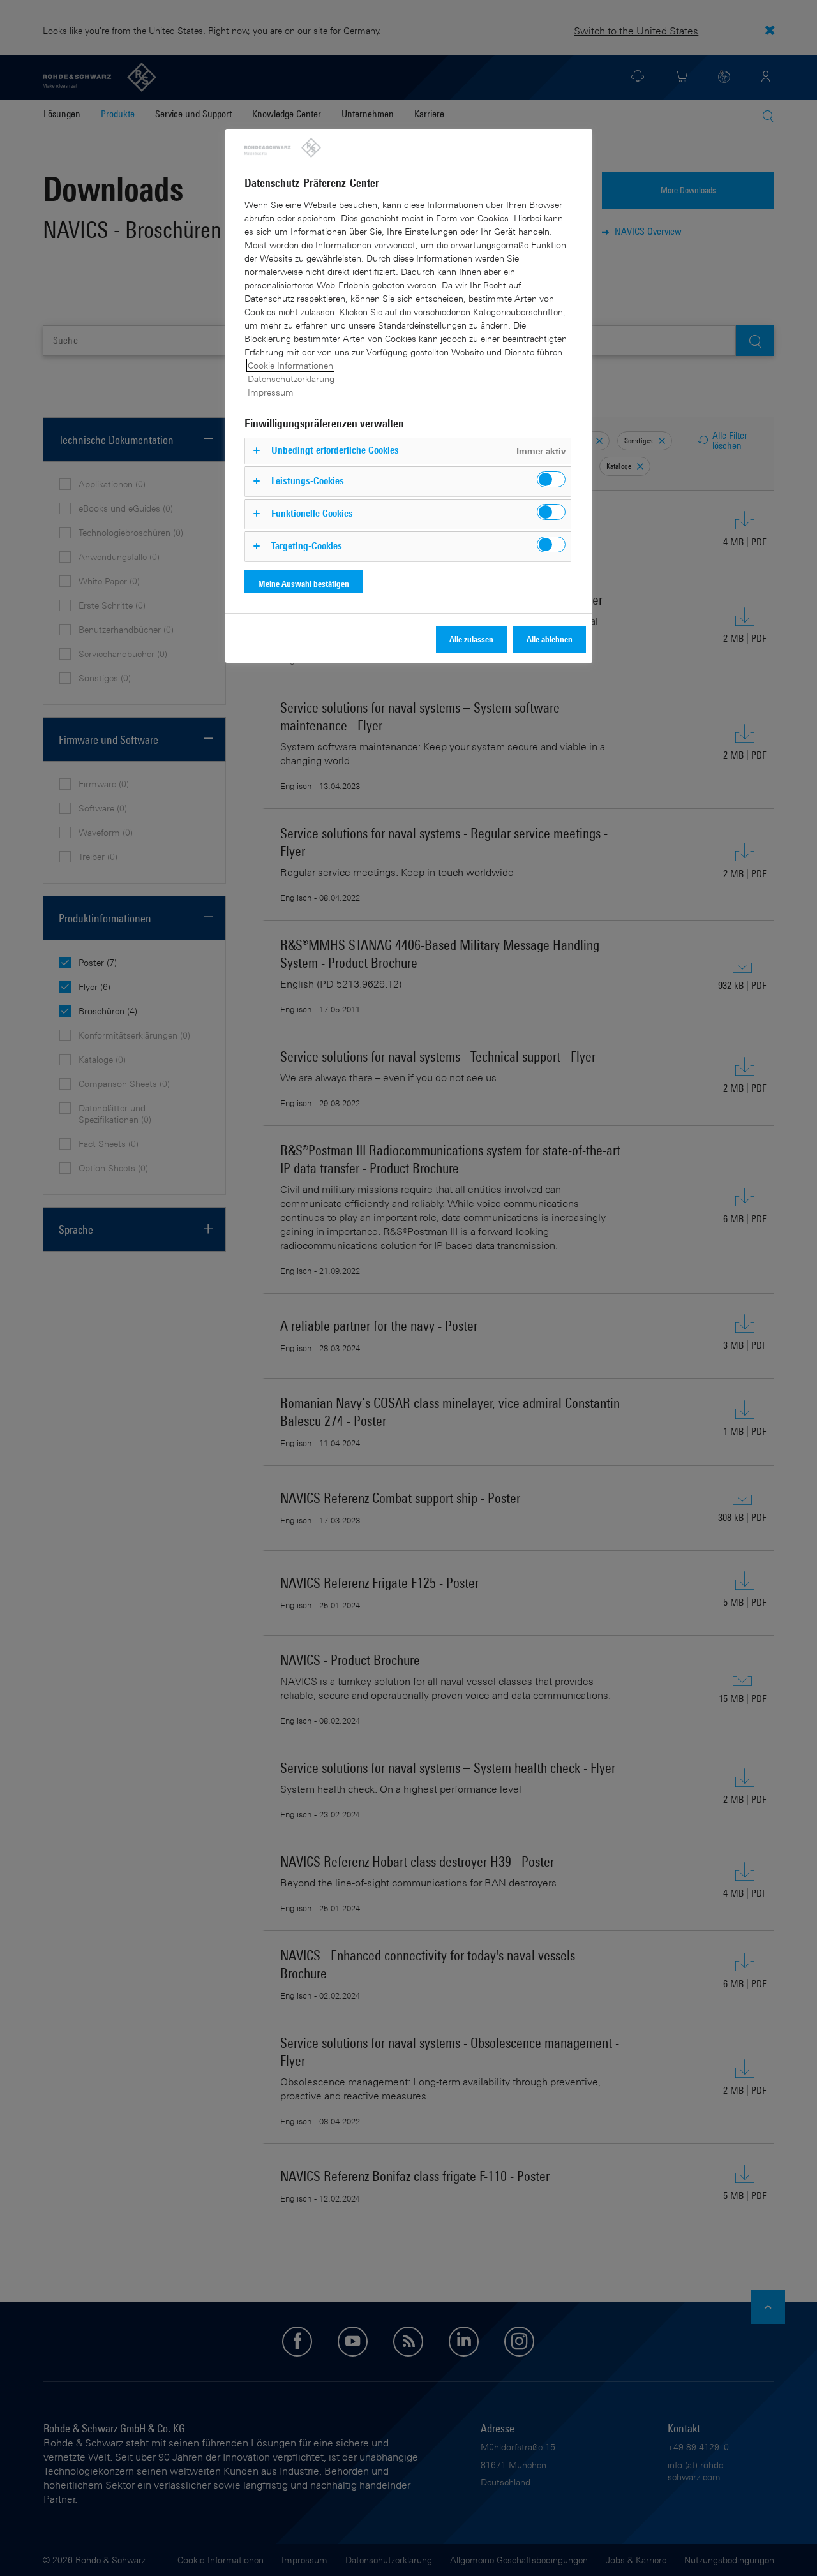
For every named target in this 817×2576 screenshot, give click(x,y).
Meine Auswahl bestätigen (304, 583)
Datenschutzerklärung (291, 379)
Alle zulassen (471, 639)
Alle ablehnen (550, 639)
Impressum (271, 392)
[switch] (551, 479)
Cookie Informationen (290, 365)
